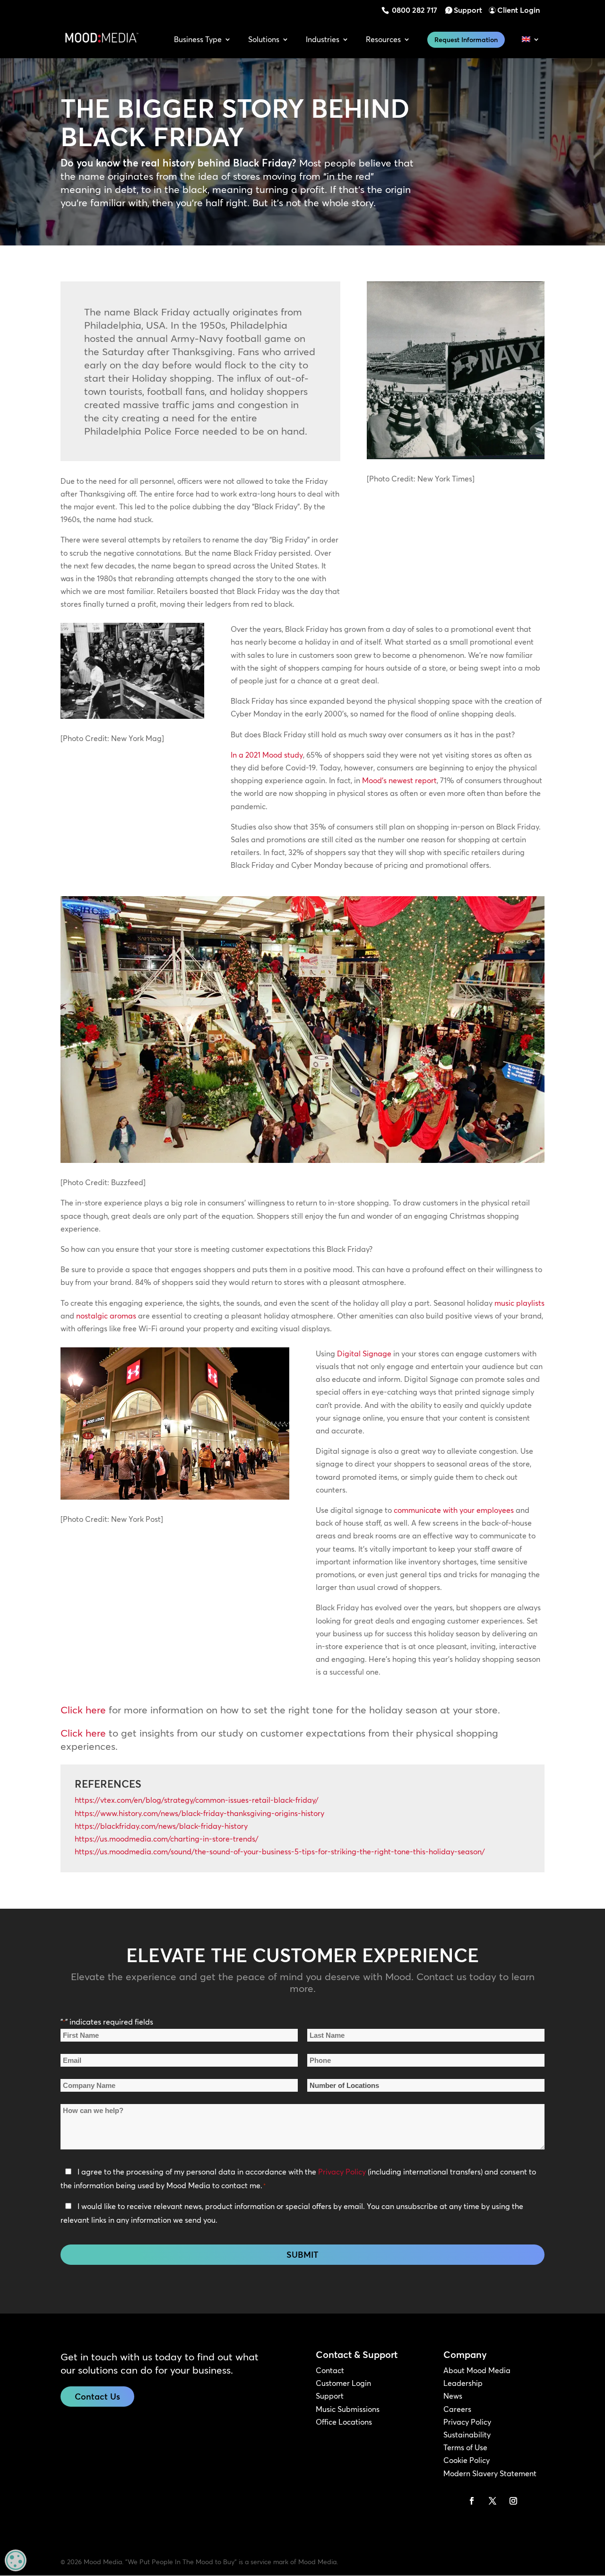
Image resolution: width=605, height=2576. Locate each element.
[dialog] (16, 2560)
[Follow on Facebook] (472, 2501)
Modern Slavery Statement (490, 2473)
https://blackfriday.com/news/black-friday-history (161, 1826)
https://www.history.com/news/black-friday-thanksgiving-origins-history (199, 1813)
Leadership (463, 2383)
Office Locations (344, 2422)
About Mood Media (477, 2370)
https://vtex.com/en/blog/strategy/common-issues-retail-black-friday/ (197, 1800)
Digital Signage (364, 1353)
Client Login (519, 10)
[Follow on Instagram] (513, 2501)
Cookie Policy (467, 2460)
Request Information (466, 40)
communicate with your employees (454, 1510)
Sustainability (467, 2435)
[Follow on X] (493, 2501)
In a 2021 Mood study (267, 755)
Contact (330, 2370)
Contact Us (97, 2397)
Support (468, 10)
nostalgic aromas (106, 1316)
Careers (457, 2409)
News (453, 2396)
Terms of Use (465, 2447)
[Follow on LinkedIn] (451, 2501)
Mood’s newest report (399, 780)
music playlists (519, 1303)
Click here (83, 1710)
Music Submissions (348, 2409)
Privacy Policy (342, 2172)
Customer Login (343, 2383)
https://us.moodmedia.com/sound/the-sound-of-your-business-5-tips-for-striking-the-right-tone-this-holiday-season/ (280, 1851)
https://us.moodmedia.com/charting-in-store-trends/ (167, 1839)
